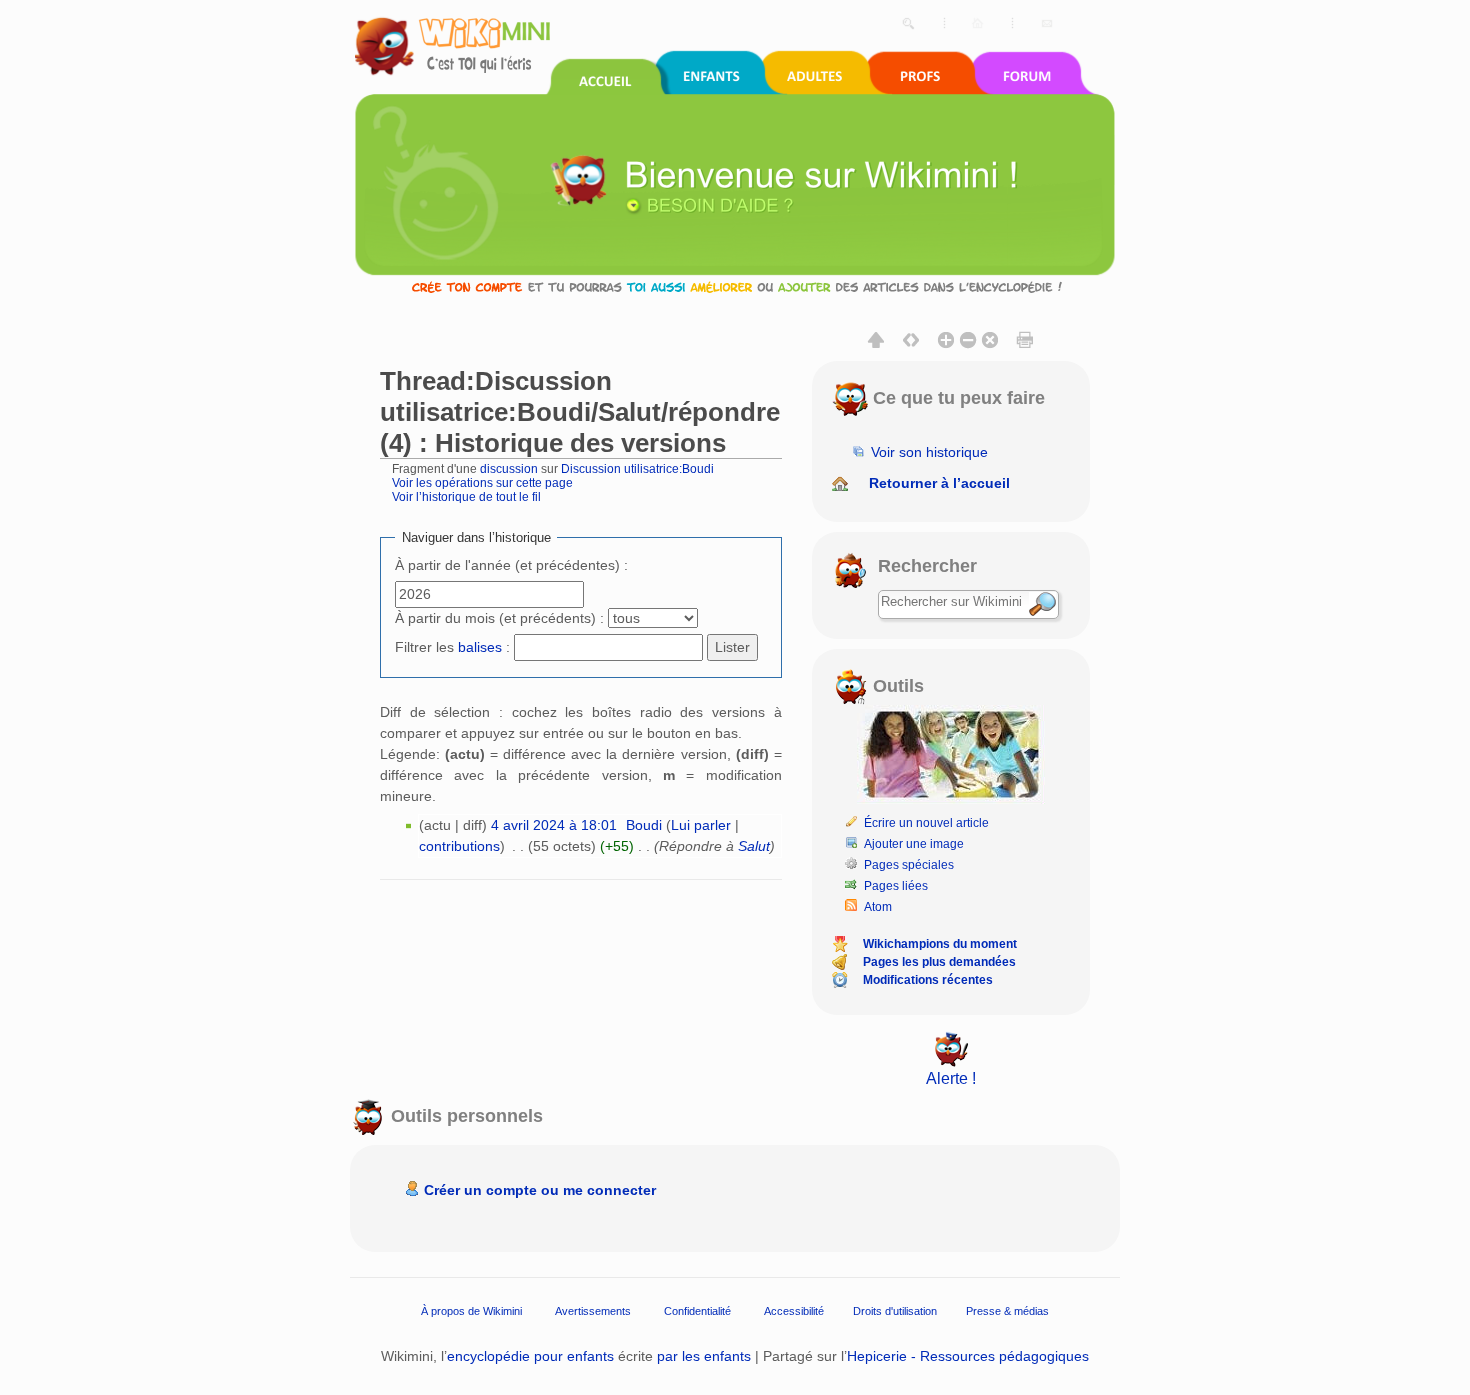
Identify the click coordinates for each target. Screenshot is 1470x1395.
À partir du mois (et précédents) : (499, 618)
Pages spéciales (909, 865)
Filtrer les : (452, 647)
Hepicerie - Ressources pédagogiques (968, 1356)
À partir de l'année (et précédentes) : (511, 565)
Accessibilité (794, 1311)
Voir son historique (929, 452)
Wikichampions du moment (940, 944)
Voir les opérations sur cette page (482, 482)
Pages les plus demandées (939, 962)
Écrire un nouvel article (926, 823)
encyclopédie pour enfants (530, 1356)
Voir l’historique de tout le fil (466, 496)
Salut (754, 846)
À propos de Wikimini (471, 1311)
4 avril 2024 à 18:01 (554, 825)
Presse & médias (1007, 1311)
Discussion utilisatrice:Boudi (637, 468)
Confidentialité (697, 1311)
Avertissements (593, 1311)
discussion (509, 468)
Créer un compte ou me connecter (540, 1190)
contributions (459, 846)
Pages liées (896, 886)
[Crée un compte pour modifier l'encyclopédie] (735, 286)
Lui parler (701, 825)
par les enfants (704, 1356)
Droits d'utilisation (895, 1311)
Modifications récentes (928, 980)
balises (480, 647)
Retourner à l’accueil (939, 483)
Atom (878, 907)
